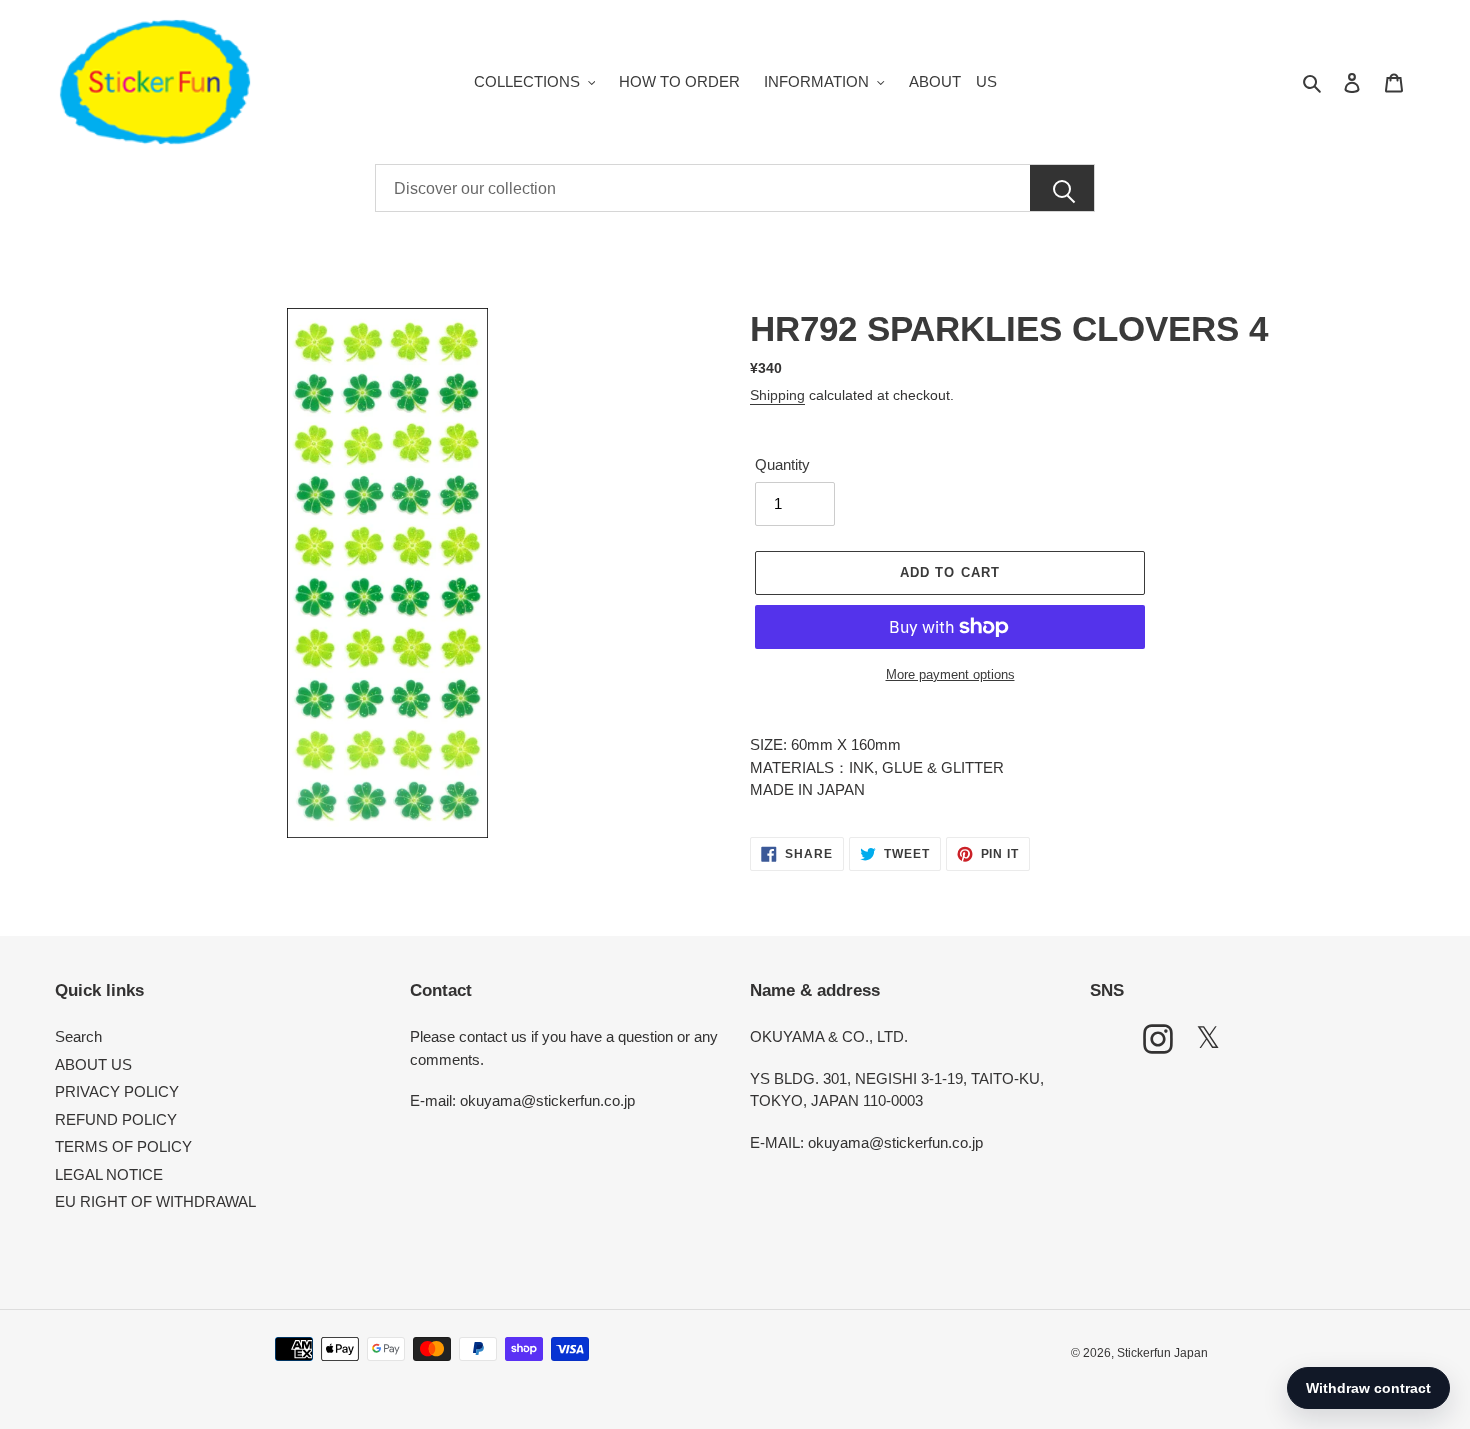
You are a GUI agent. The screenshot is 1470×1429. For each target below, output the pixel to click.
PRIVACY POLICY (117, 1091)
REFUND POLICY (116, 1119)
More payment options (950, 674)
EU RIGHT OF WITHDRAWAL (155, 1201)
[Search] (1062, 189)
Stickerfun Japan (1162, 1353)
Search (78, 1036)
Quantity (782, 464)
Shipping (777, 395)
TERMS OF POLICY (123, 1146)
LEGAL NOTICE (109, 1174)
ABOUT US (93, 1064)
